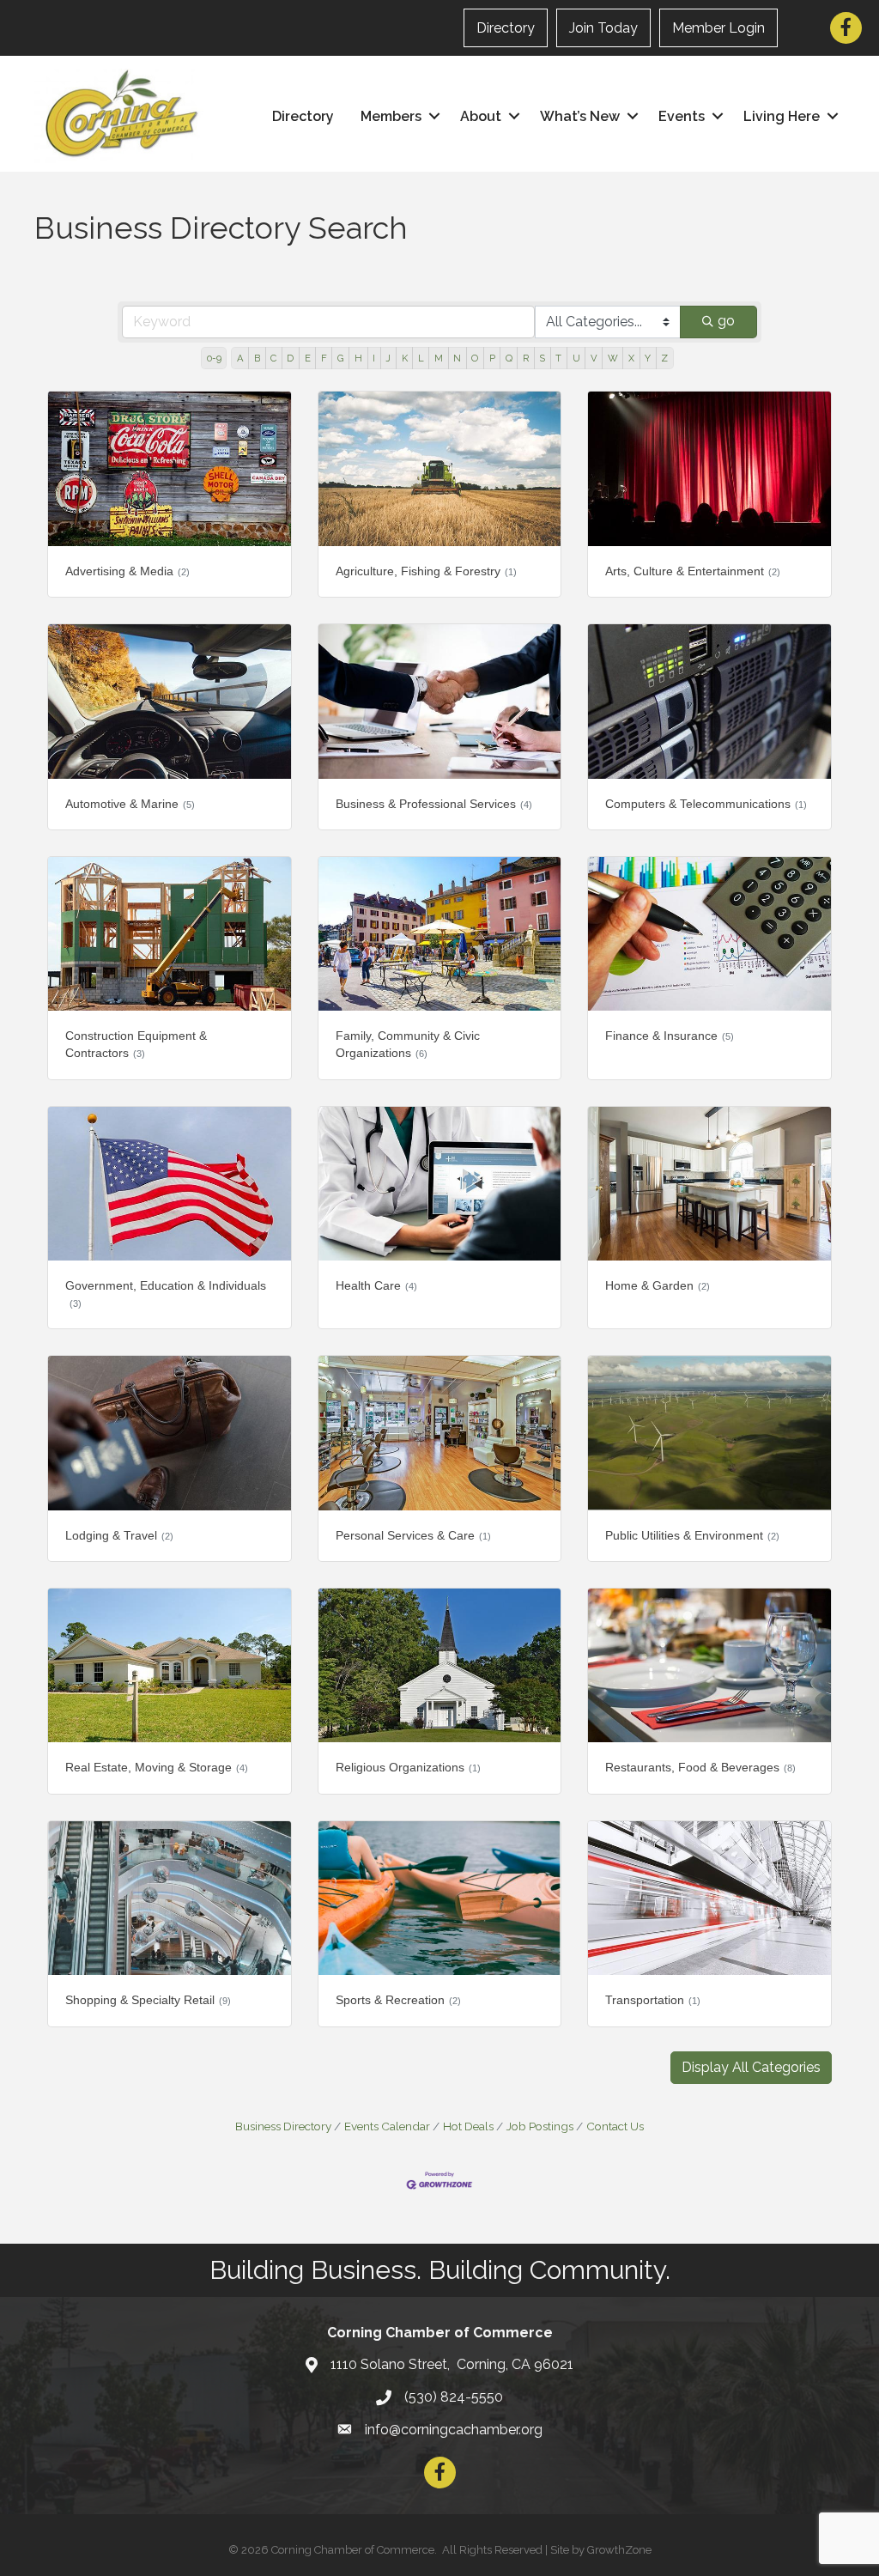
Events (682, 116)
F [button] (324, 358)
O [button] (475, 358)
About (481, 116)
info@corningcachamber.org (454, 2430)
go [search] (726, 321)
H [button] (358, 358)
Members (391, 116)
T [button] (558, 358)
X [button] (631, 358)
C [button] (273, 358)
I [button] (374, 358)
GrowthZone (619, 2550)
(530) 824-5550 (454, 2397)
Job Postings (540, 2126)
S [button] (542, 358)
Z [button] (664, 358)
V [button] (594, 358)
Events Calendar (387, 2126)
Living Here (782, 116)
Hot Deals (468, 2126)
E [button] (308, 358)
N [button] (457, 358)
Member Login (718, 28)
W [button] (613, 358)
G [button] (341, 358)
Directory (506, 28)
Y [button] (648, 358)
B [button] (257, 358)
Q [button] (509, 358)
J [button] (388, 358)
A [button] (240, 358)
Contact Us (615, 2126)
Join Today (603, 28)
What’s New (580, 116)
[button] (751, 2068)
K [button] (405, 358)
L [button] (421, 358)
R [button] (526, 358)
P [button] (492, 358)
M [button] (439, 358)
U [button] (576, 358)
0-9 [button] (214, 358)
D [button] (290, 358)
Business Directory (283, 2126)
